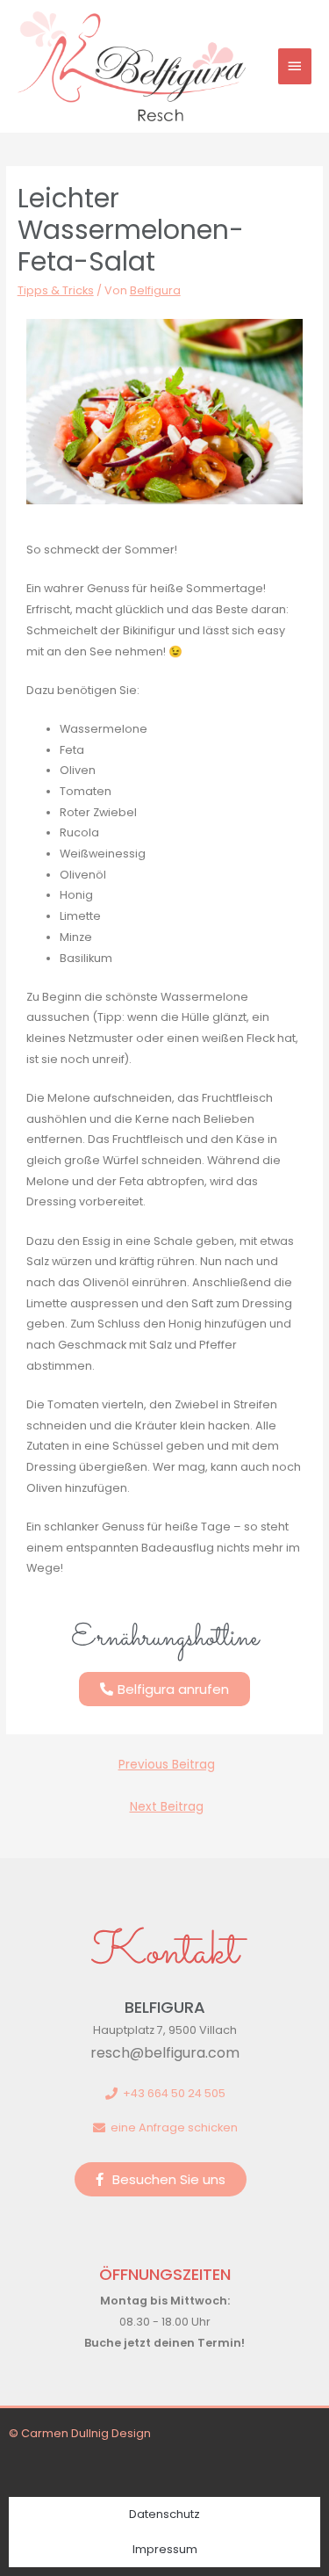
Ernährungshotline (165, 1639)
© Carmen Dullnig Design (80, 2433)
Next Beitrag (167, 1807)
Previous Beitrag (167, 1765)
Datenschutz (164, 2514)
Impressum (165, 2549)
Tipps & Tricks (56, 290)
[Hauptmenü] (295, 66)
